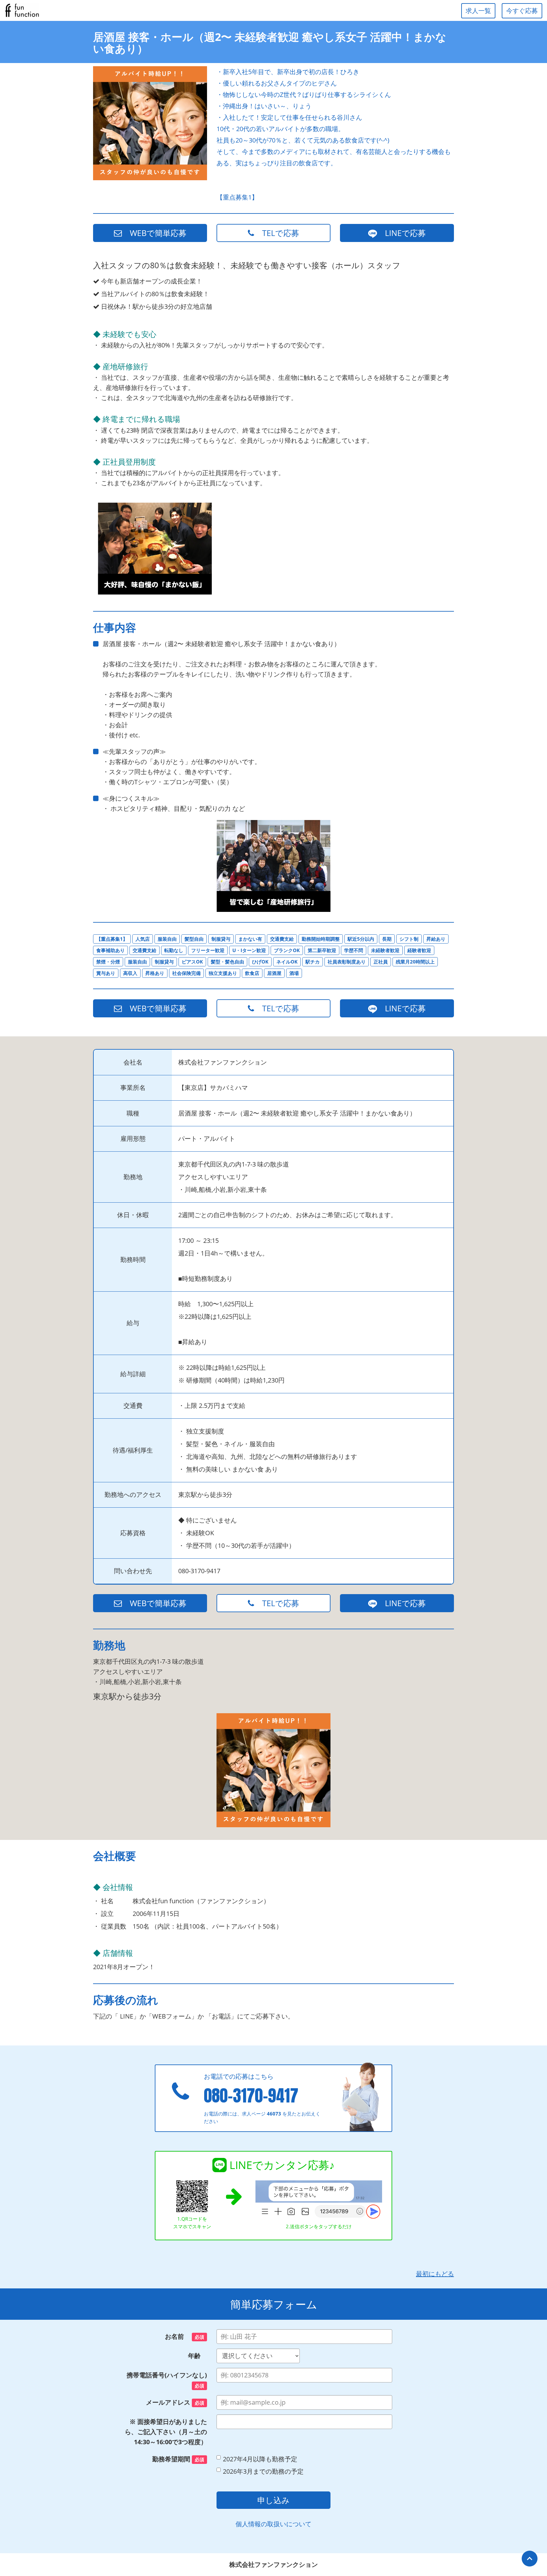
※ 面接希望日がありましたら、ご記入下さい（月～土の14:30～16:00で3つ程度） (166, 2432)
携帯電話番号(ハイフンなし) (167, 2380)
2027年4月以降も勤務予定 (260, 2459)
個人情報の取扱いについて (273, 2524)
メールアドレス (175, 2402)
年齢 (198, 2356)
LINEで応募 (401, 233)
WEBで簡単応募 (154, 233)
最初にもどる (435, 2274)
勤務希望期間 (178, 2459)
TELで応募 (277, 233)
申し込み (273, 2500)
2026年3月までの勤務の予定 (263, 2471)
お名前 (185, 2336)
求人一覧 (478, 11)
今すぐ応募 (522, 11)
